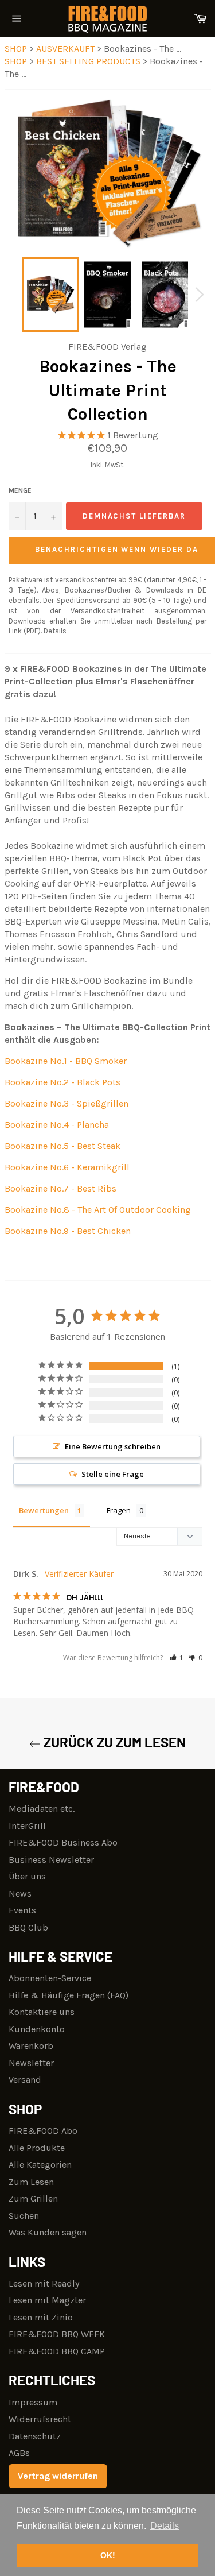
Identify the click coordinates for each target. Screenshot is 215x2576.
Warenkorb (31, 2046)
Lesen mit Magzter (47, 2300)
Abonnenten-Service (50, 1978)
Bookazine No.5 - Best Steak (62, 1146)
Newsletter (31, 2063)
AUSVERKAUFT (67, 49)
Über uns (27, 1876)
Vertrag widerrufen (58, 2476)
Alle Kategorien (40, 2165)
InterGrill (27, 1826)
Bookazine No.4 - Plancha (57, 1125)
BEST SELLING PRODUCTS (89, 61)
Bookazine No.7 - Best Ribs (60, 1188)
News (20, 1894)
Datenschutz (35, 2436)
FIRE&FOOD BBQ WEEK (57, 2334)
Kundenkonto (37, 2029)
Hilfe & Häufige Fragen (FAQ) (69, 1995)
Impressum (33, 2402)
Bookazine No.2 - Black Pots (62, 1082)
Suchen (24, 2216)
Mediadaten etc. (42, 1809)
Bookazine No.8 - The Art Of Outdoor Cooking (98, 1210)
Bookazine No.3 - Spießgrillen (67, 1103)
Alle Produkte (37, 2148)
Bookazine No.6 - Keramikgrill (67, 1167)
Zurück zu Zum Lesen (113, 1742)
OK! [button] (108, 2555)
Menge (20, 490)
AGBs (19, 2453)
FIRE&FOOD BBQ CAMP (57, 2351)
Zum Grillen (33, 2198)
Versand (25, 2080)
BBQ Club (28, 1927)
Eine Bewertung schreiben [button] (113, 1446)
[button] (177, 1658)
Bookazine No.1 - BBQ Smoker (66, 1061)
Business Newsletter (51, 1860)
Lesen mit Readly (44, 2283)
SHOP (16, 49)
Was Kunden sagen (48, 2232)
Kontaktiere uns (42, 2012)
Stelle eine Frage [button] (113, 1474)
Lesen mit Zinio (41, 2317)
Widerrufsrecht (40, 2419)
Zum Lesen (31, 2182)
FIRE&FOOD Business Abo (63, 1842)
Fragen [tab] (119, 1510)
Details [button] (165, 2526)
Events (22, 1910)
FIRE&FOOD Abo (43, 2131)
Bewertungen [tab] (44, 1510)
